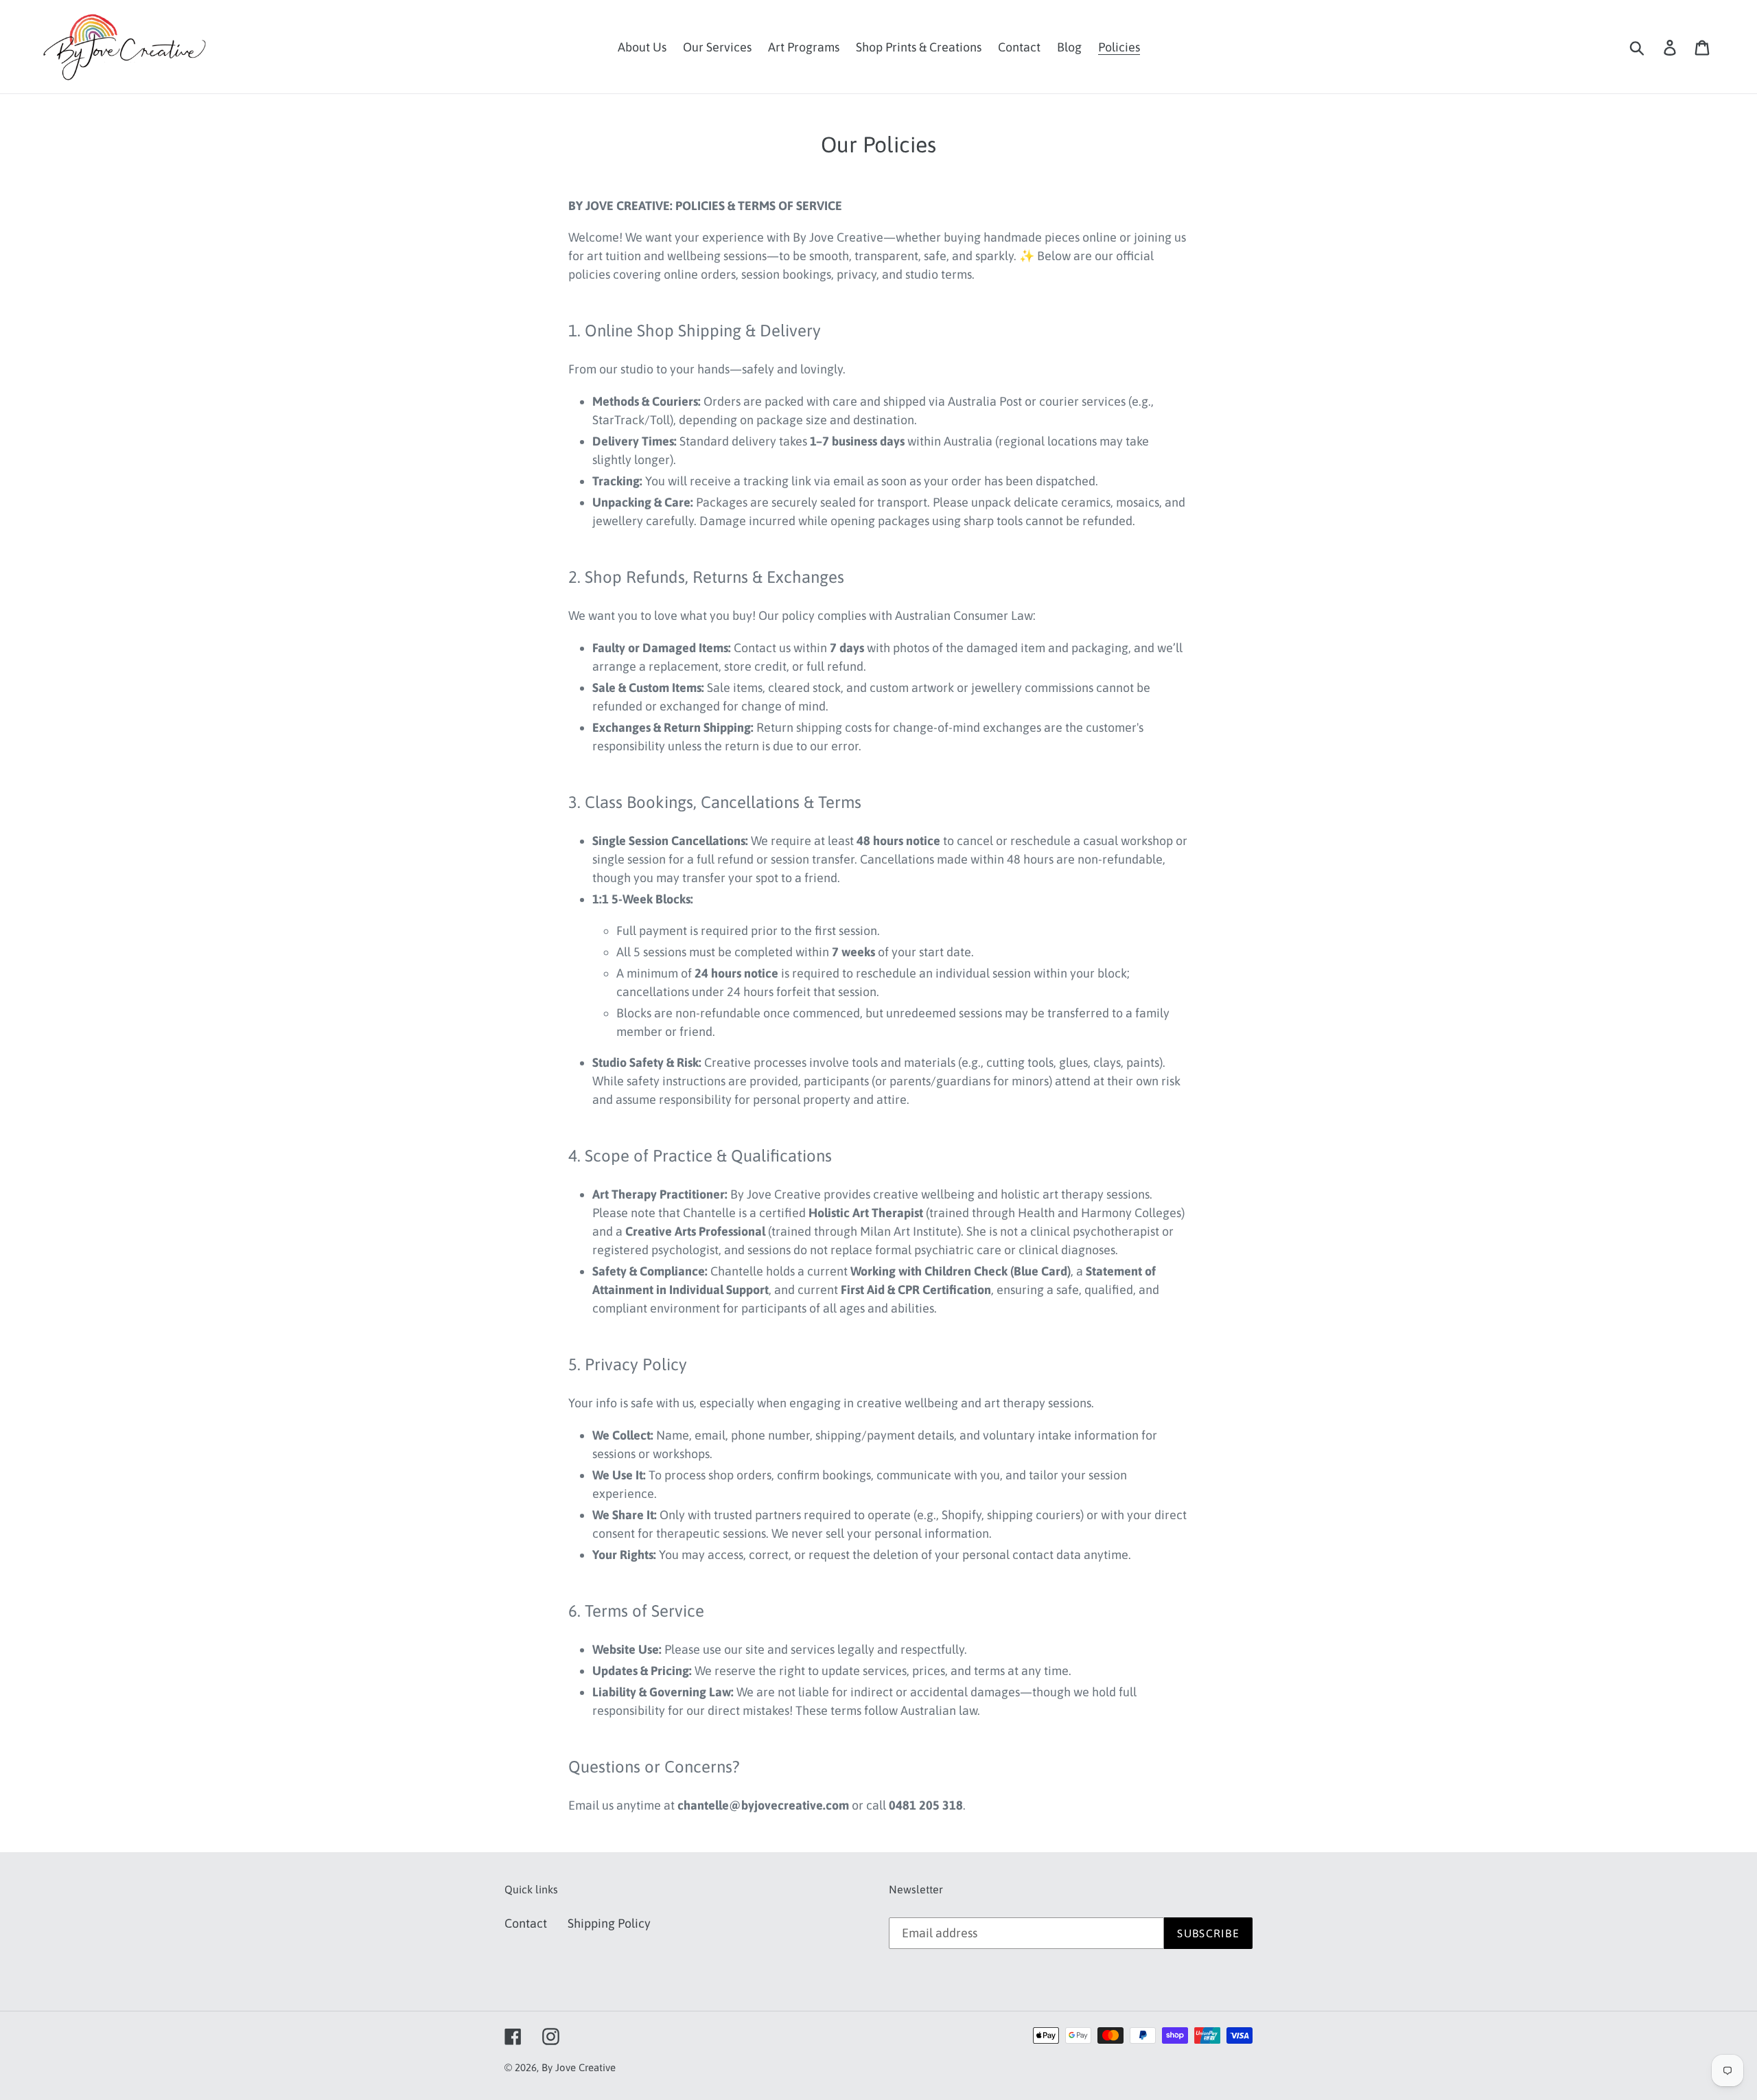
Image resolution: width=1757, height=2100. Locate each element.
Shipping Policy (609, 1923)
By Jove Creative (579, 2067)
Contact (526, 1923)
